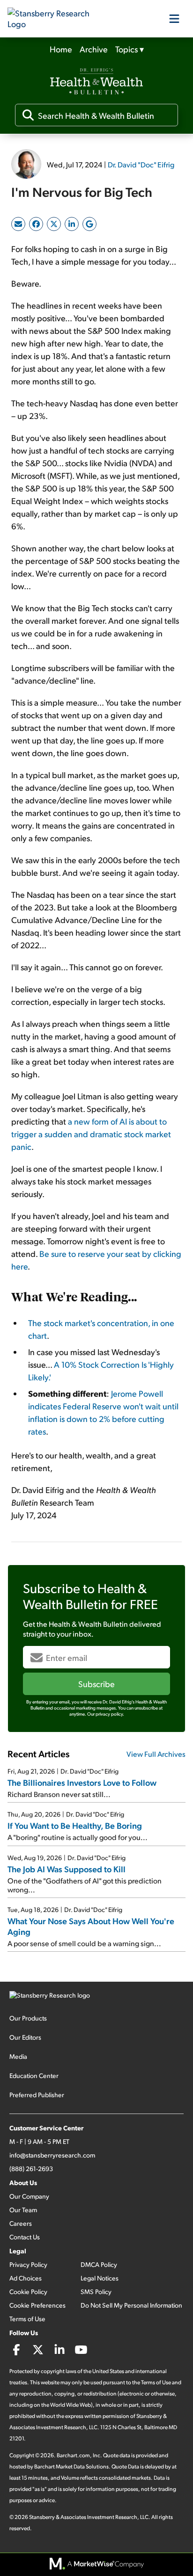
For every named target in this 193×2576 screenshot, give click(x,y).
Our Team (23, 2210)
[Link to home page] (54, 19)
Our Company (29, 2196)
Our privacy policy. (106, 1714)
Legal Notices (100, 2278)
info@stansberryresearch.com (52, 2155)
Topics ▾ (130, 49)
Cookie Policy (28, 2291)
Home (61, 49)
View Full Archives (156, 1754)
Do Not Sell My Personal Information (131, 2305)
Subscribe (96, 1684)
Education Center (34, 2075)
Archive (94, 49)
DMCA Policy (99, 2264)
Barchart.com (73, 2455)
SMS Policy (96, 2291)
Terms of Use (27, 2319)
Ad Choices (26, 2278)
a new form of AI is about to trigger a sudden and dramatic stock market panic (91, 1134)
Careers (21, 2223)
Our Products (28, 2018)
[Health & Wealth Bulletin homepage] (96, 82)
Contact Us (25, 2237)
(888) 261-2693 (31, 2168)
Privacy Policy (28, 2264)
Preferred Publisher (37, 2095)
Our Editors (25, 2037)
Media (18, 2056)
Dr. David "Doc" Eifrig (141, 164)
